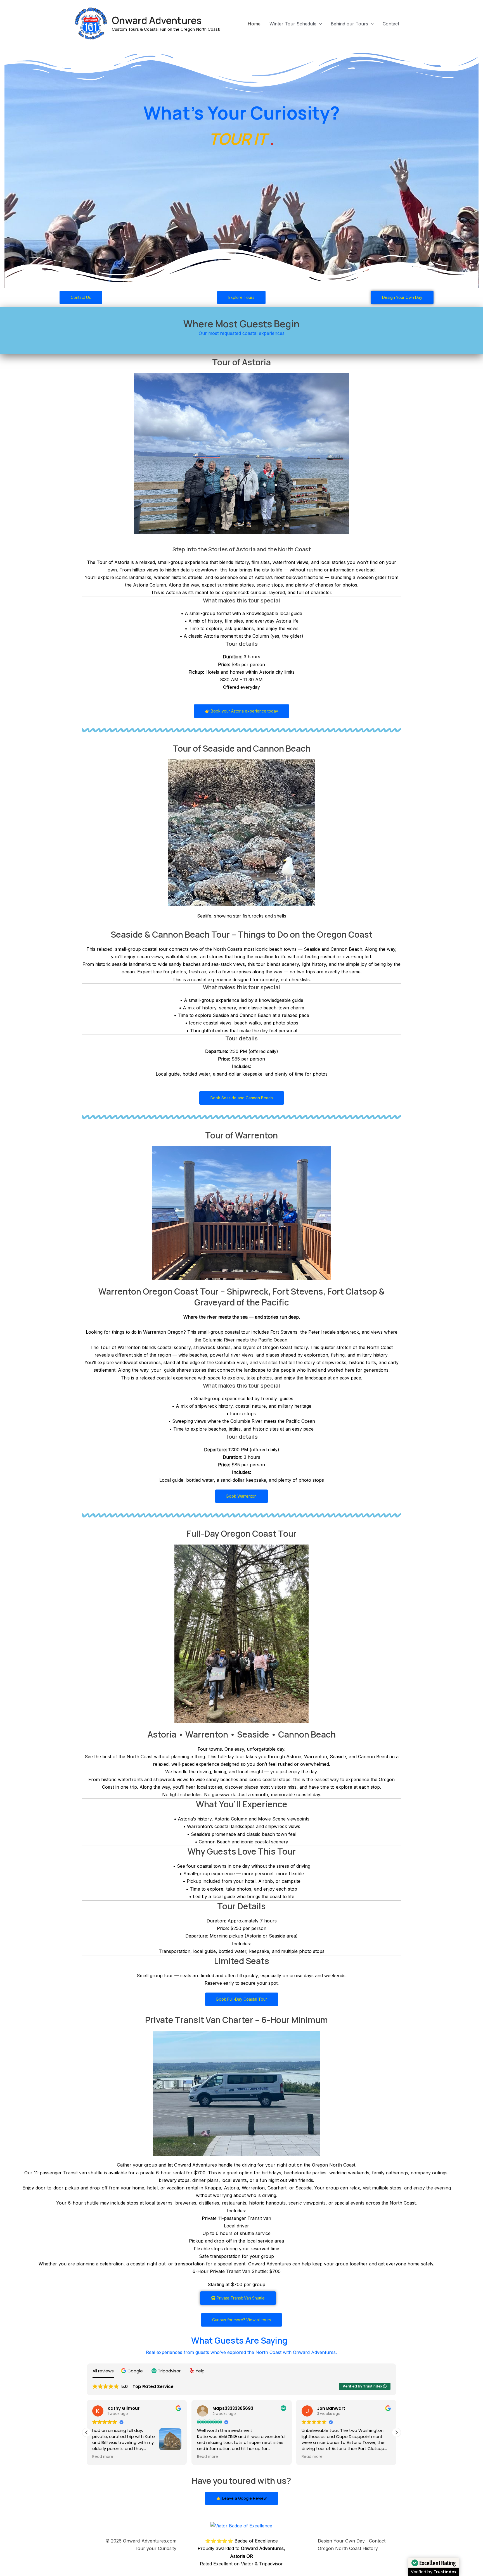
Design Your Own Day (341, 2541)
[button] (319, 24)
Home (254, 24)
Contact (391, 24)
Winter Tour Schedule (293, 24)
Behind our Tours (349, 24)
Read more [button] (103, 2457)
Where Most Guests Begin (241, 324)
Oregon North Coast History (348, 2548)
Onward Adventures (157, 20)
